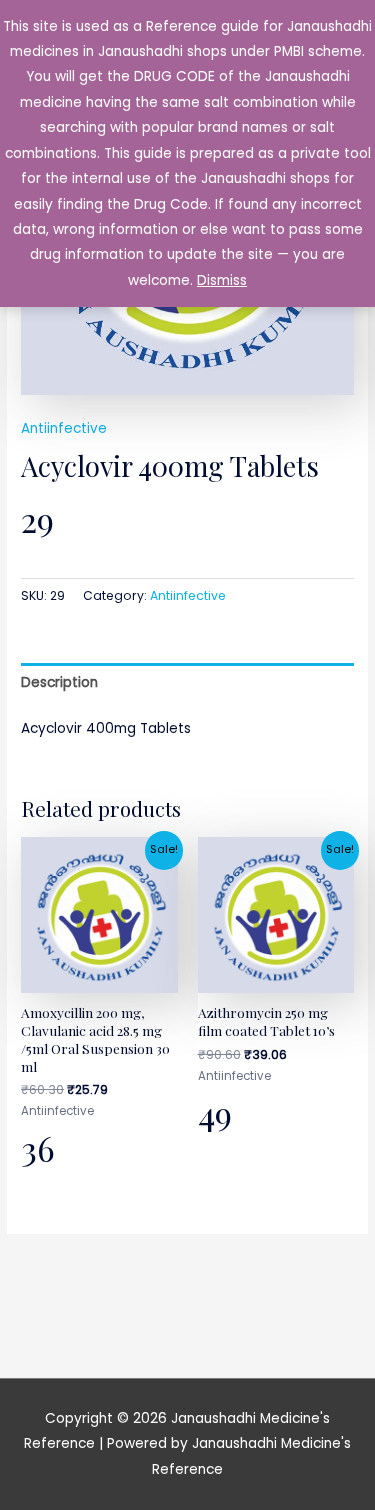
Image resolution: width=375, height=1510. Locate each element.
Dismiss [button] (222, 280)
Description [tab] (59, 682)
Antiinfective (64, 428)
